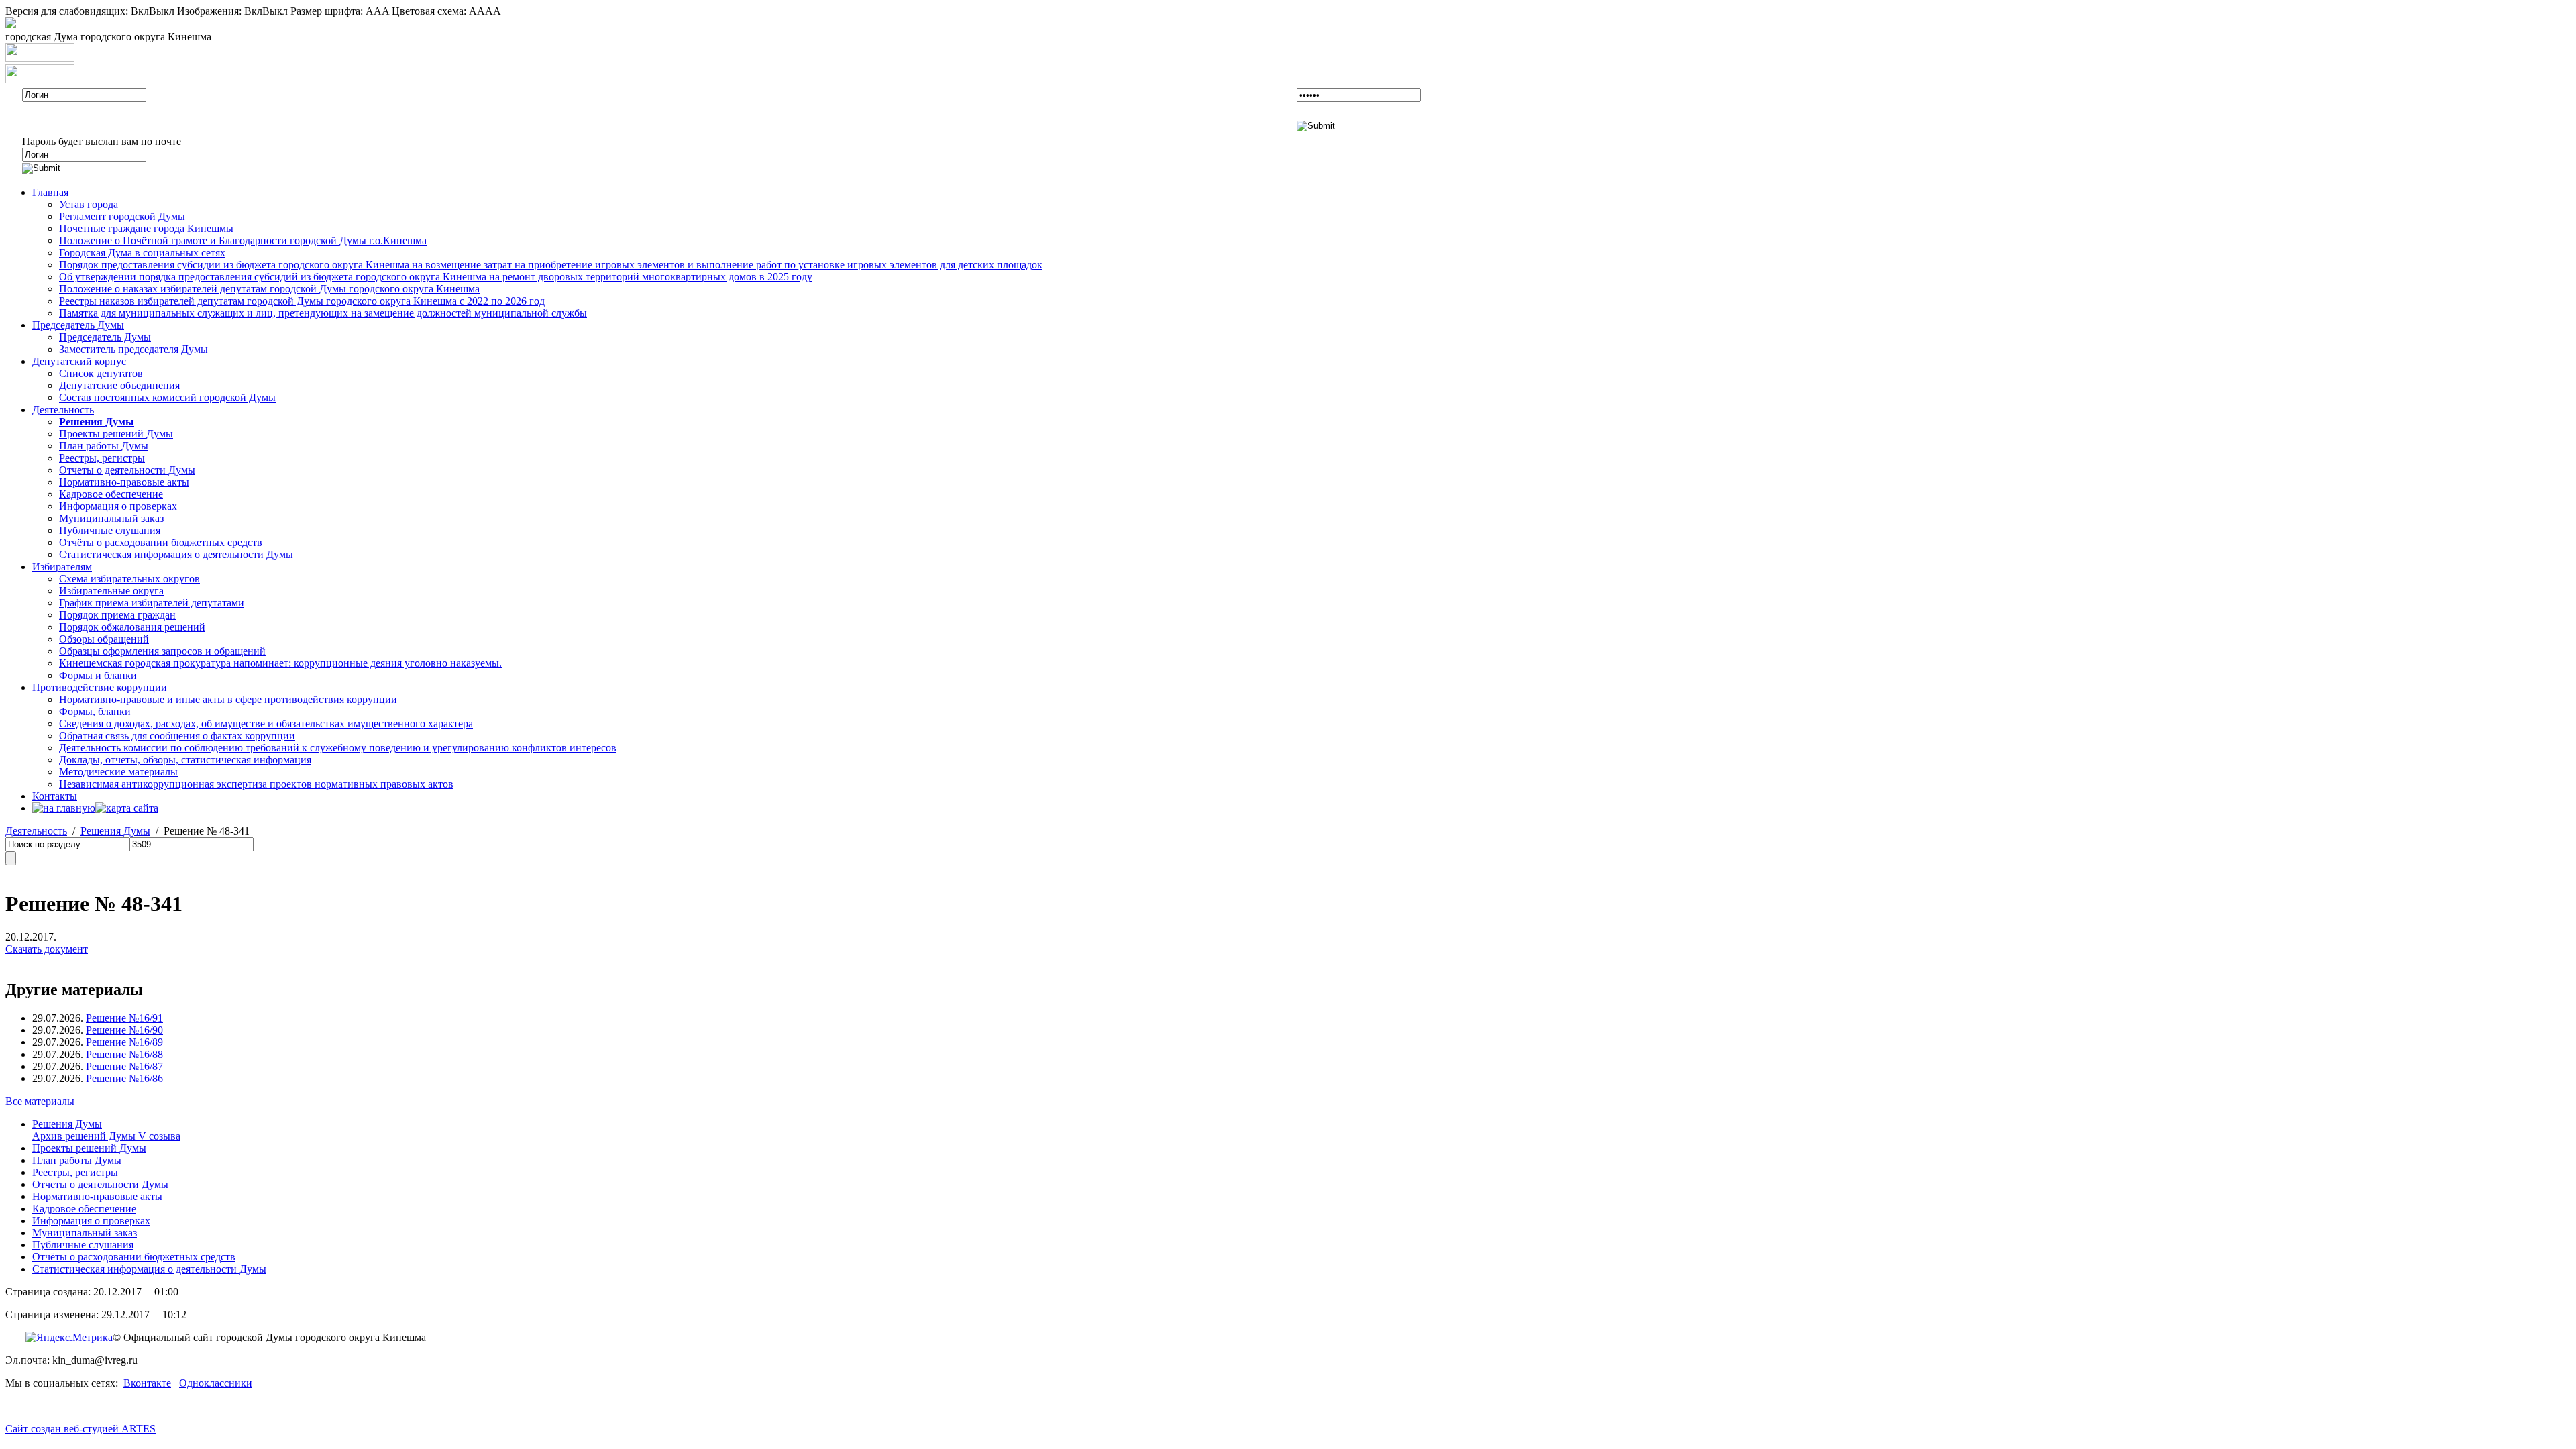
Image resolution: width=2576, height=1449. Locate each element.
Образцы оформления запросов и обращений (162, 651)
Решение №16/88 (124, 1054)
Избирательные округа (111, 591)
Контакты (55, 796)
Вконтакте (147, 1383)
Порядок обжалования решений (132, 627)
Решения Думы (115, 831)
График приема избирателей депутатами (152, 603)
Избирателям (62, 567)
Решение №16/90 (124, 1030)
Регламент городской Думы (122, 216)
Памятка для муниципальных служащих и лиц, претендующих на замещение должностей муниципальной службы (323, 313)
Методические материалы (118, 772)
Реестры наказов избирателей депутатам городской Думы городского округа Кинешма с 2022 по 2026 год (302, 301)
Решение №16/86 (124, 1078)
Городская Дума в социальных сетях (142, 253)
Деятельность (63, 410)
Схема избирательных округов (129, 579)
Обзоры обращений (104, 639)
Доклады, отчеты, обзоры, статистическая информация (185, 760)
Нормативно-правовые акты (124, 482)
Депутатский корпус (79, 361)
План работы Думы (104, 446)
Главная (50, 192)
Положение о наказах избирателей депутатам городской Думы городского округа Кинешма (269, 289)
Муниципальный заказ (111, 518)
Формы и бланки (98, 675)
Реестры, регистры (102, 458)
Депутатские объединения (119, 385)
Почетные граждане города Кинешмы (146, 228)
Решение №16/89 (124, 1042)
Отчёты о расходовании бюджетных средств (161, 542)
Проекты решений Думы (116, 434)
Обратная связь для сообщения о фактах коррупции (177, 736)
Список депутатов (101, 373)
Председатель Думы (78, 325)
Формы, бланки (95, 711)
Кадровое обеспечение (111, 494)
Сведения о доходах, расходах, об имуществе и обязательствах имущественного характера (266, 723)
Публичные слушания (110, 530)
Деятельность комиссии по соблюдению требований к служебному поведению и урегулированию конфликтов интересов (338, 748)
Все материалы (40, 1101)
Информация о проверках (118, 506)
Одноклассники (216, 1383)
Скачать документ (47, 949)
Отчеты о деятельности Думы (127, 470)
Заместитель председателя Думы (133, 349)
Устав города (89, 204)
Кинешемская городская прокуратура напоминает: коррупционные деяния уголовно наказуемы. (280, 663)
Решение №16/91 (124, 1018)
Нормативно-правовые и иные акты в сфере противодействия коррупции (228, 699)
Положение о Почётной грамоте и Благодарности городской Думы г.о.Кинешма (243, 240)
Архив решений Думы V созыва (106, 1136)
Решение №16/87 (124, 1066)
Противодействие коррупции (100, 687)
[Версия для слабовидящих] (11, 24)
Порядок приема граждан (117, 615)
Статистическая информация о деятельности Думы (176, 554)
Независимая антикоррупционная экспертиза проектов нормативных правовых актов (256, 784)
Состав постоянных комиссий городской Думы (167, 397)
